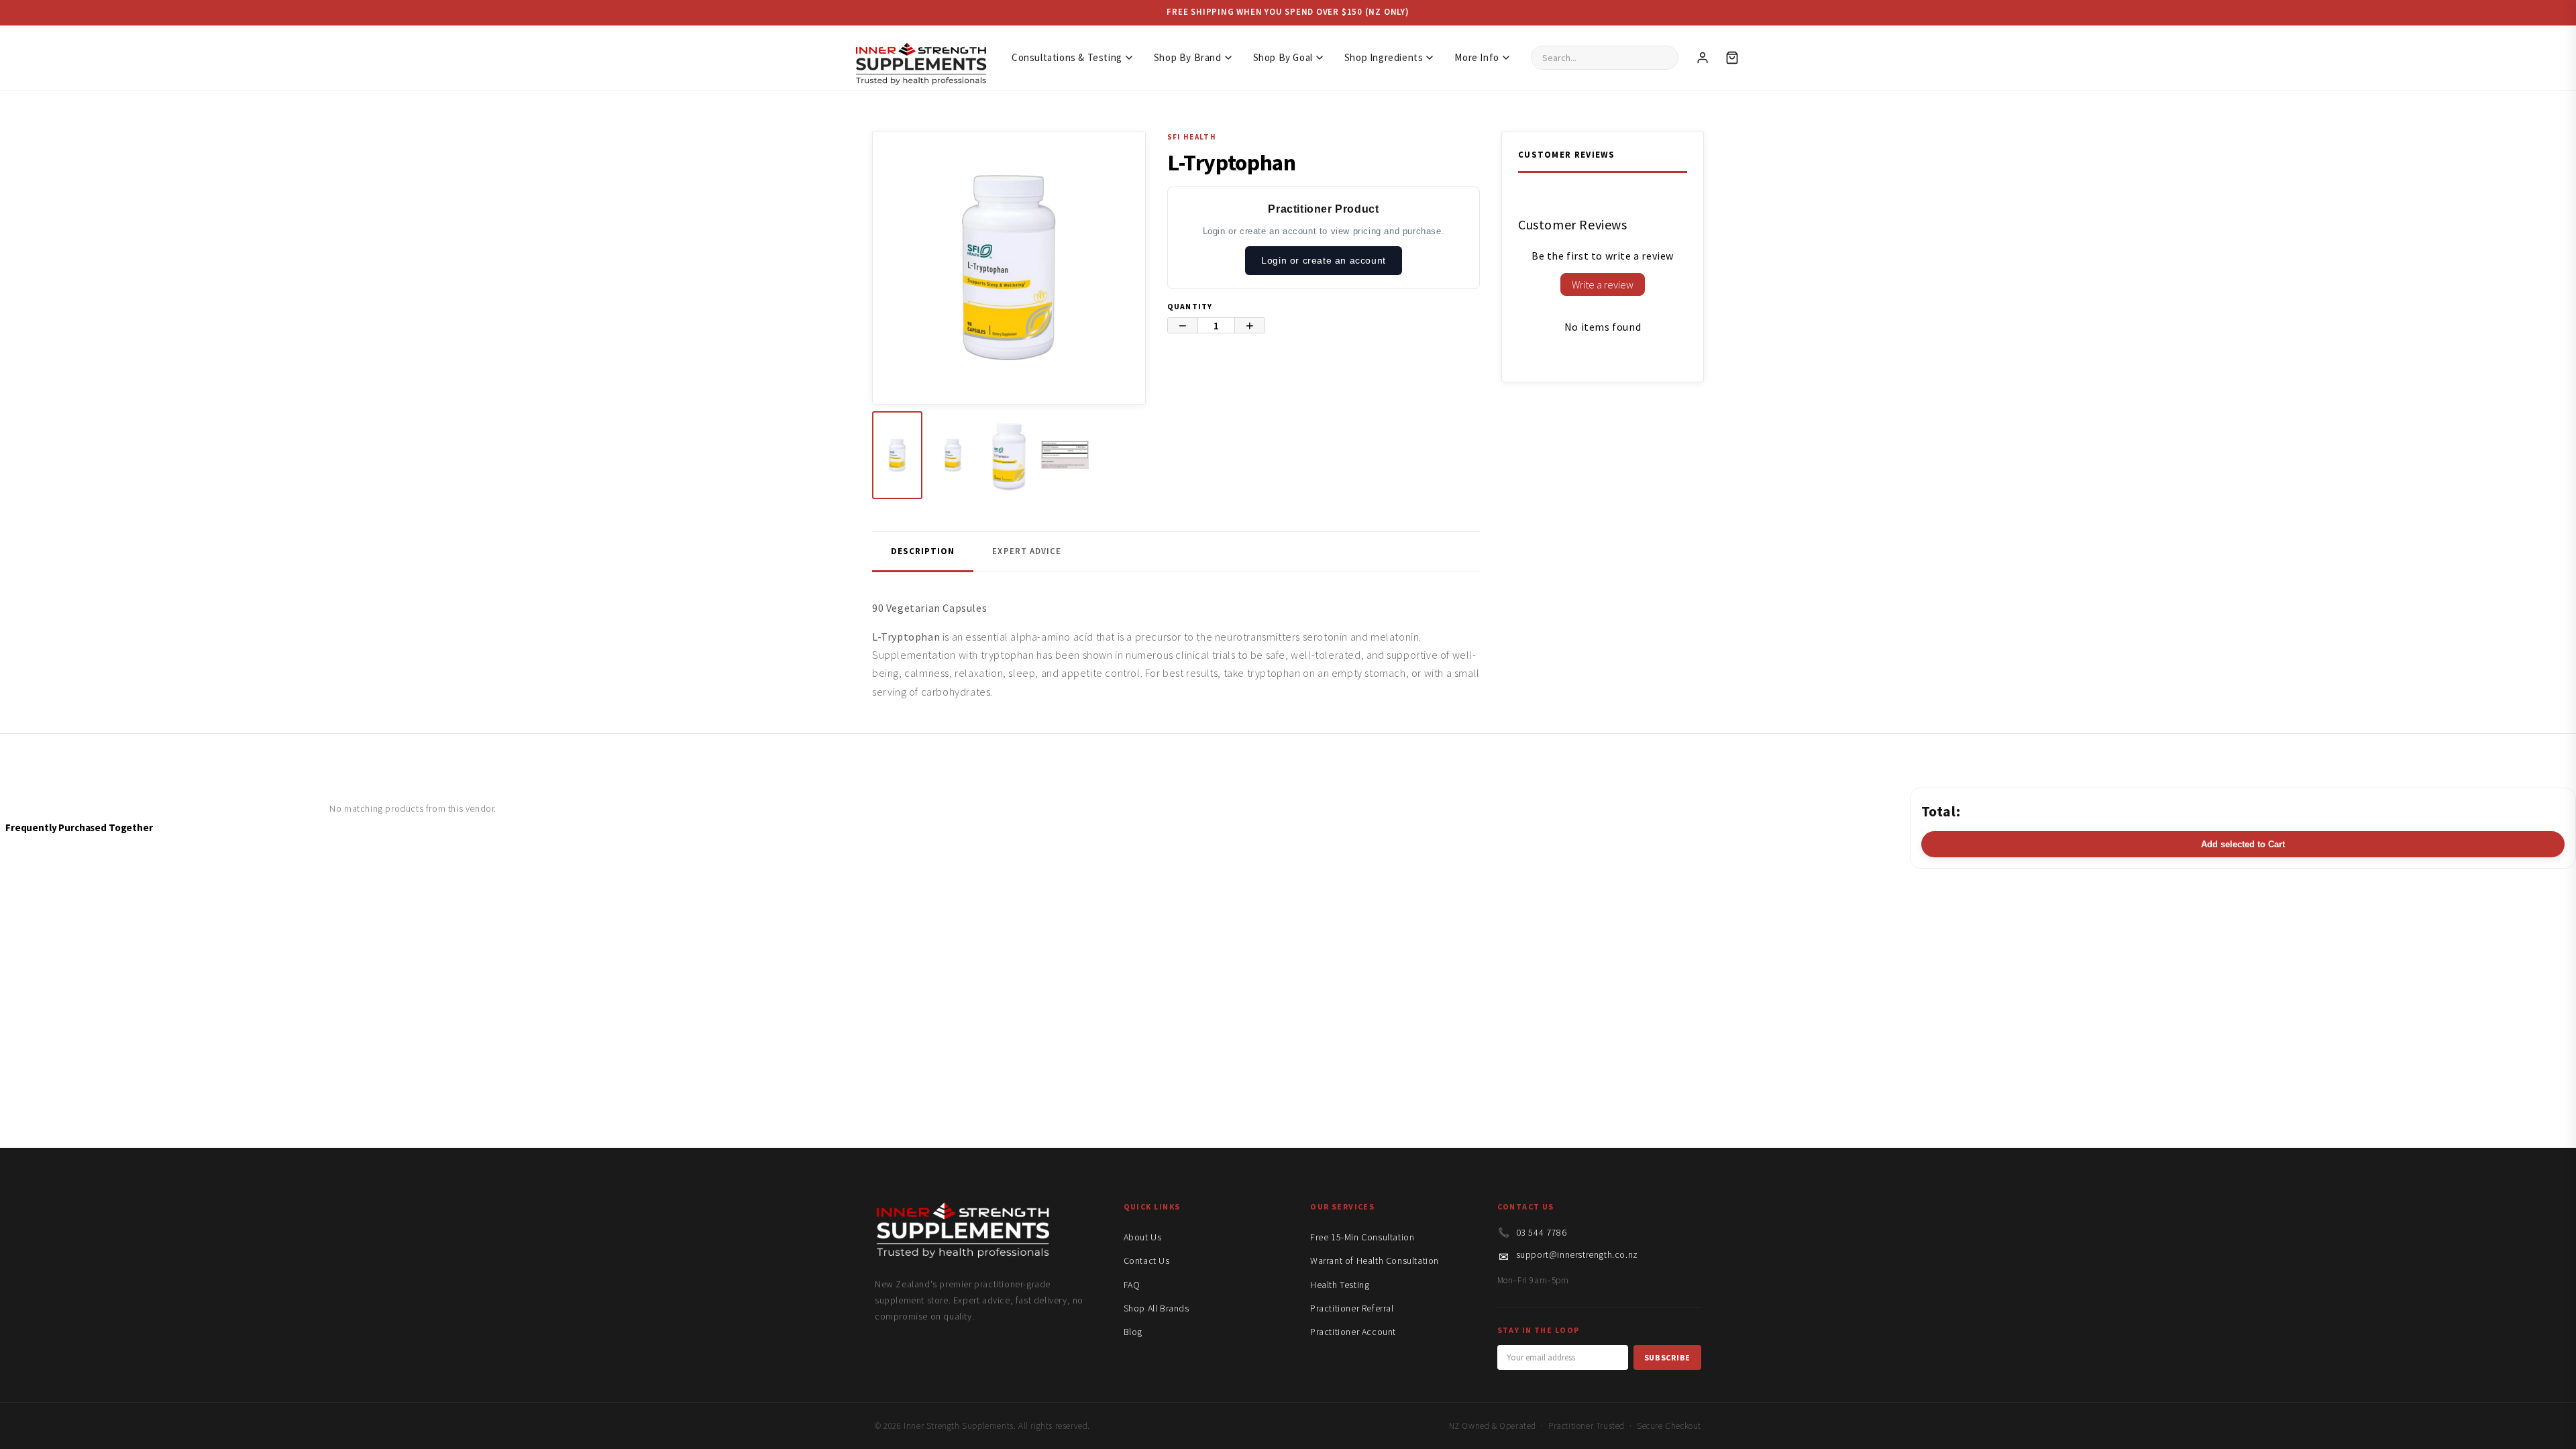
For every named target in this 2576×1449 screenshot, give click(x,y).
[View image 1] (897, 455)
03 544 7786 (1542, 1232)
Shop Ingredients (1384, 57)
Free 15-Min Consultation (1362, 1237)
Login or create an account (1324, 260)
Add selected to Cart (2243, 844)
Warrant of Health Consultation (1375, 1260)
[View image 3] (1009, 455)
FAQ (1132, 1285)
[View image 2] (953, 455)
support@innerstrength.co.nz (1577, 1254)
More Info (1477, 57)
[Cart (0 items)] (1732, 58)
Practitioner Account (1353, 1332)
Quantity (1190, 306)
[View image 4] (1065, 455)
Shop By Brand (1188, 57)
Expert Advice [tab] (1027, 551)
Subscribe (1667, 1357)
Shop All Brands (1157, 1308)
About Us (1143, 1237)
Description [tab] (923, 551)
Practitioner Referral (1352, 1308)
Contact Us (1147, 1260)
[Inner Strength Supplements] (920, 57)
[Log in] (1703, 58)
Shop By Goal (1283, 57)
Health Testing (1340, 1285)
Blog (1133, 1332)
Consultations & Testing (1067, 57)
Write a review (1603, 284)
